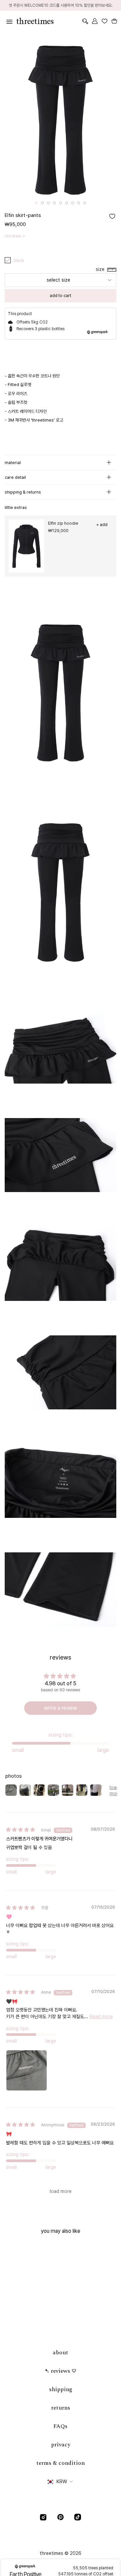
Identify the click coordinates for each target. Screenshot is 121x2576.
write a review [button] (61, 1708)
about (61, 2353)
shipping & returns (23, 492)
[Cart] (114, 21)
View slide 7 (73, 203)
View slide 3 (48, 203)
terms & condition (61, 2463)
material (13, 463)
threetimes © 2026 (61, 2553)
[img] (21, 1830)
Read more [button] (101, 2016)
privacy (61, 2445)
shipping (61, 2389)
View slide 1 (36, 203)
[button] (102, 269)
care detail (15, 477)
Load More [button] (61, 2191)
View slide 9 (85, 203)
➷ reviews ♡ (61, 2371)
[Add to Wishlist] (112, 216)
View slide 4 (54, 203)
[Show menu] (8, 21)
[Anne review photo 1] (27, 2070)
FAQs (61, 2426)
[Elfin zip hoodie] (26, 546)
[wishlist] (104, 21)
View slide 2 (42, 203)
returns (61, 2408)
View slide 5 (61, 203)
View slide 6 (67, 203)
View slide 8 (79, 203)
